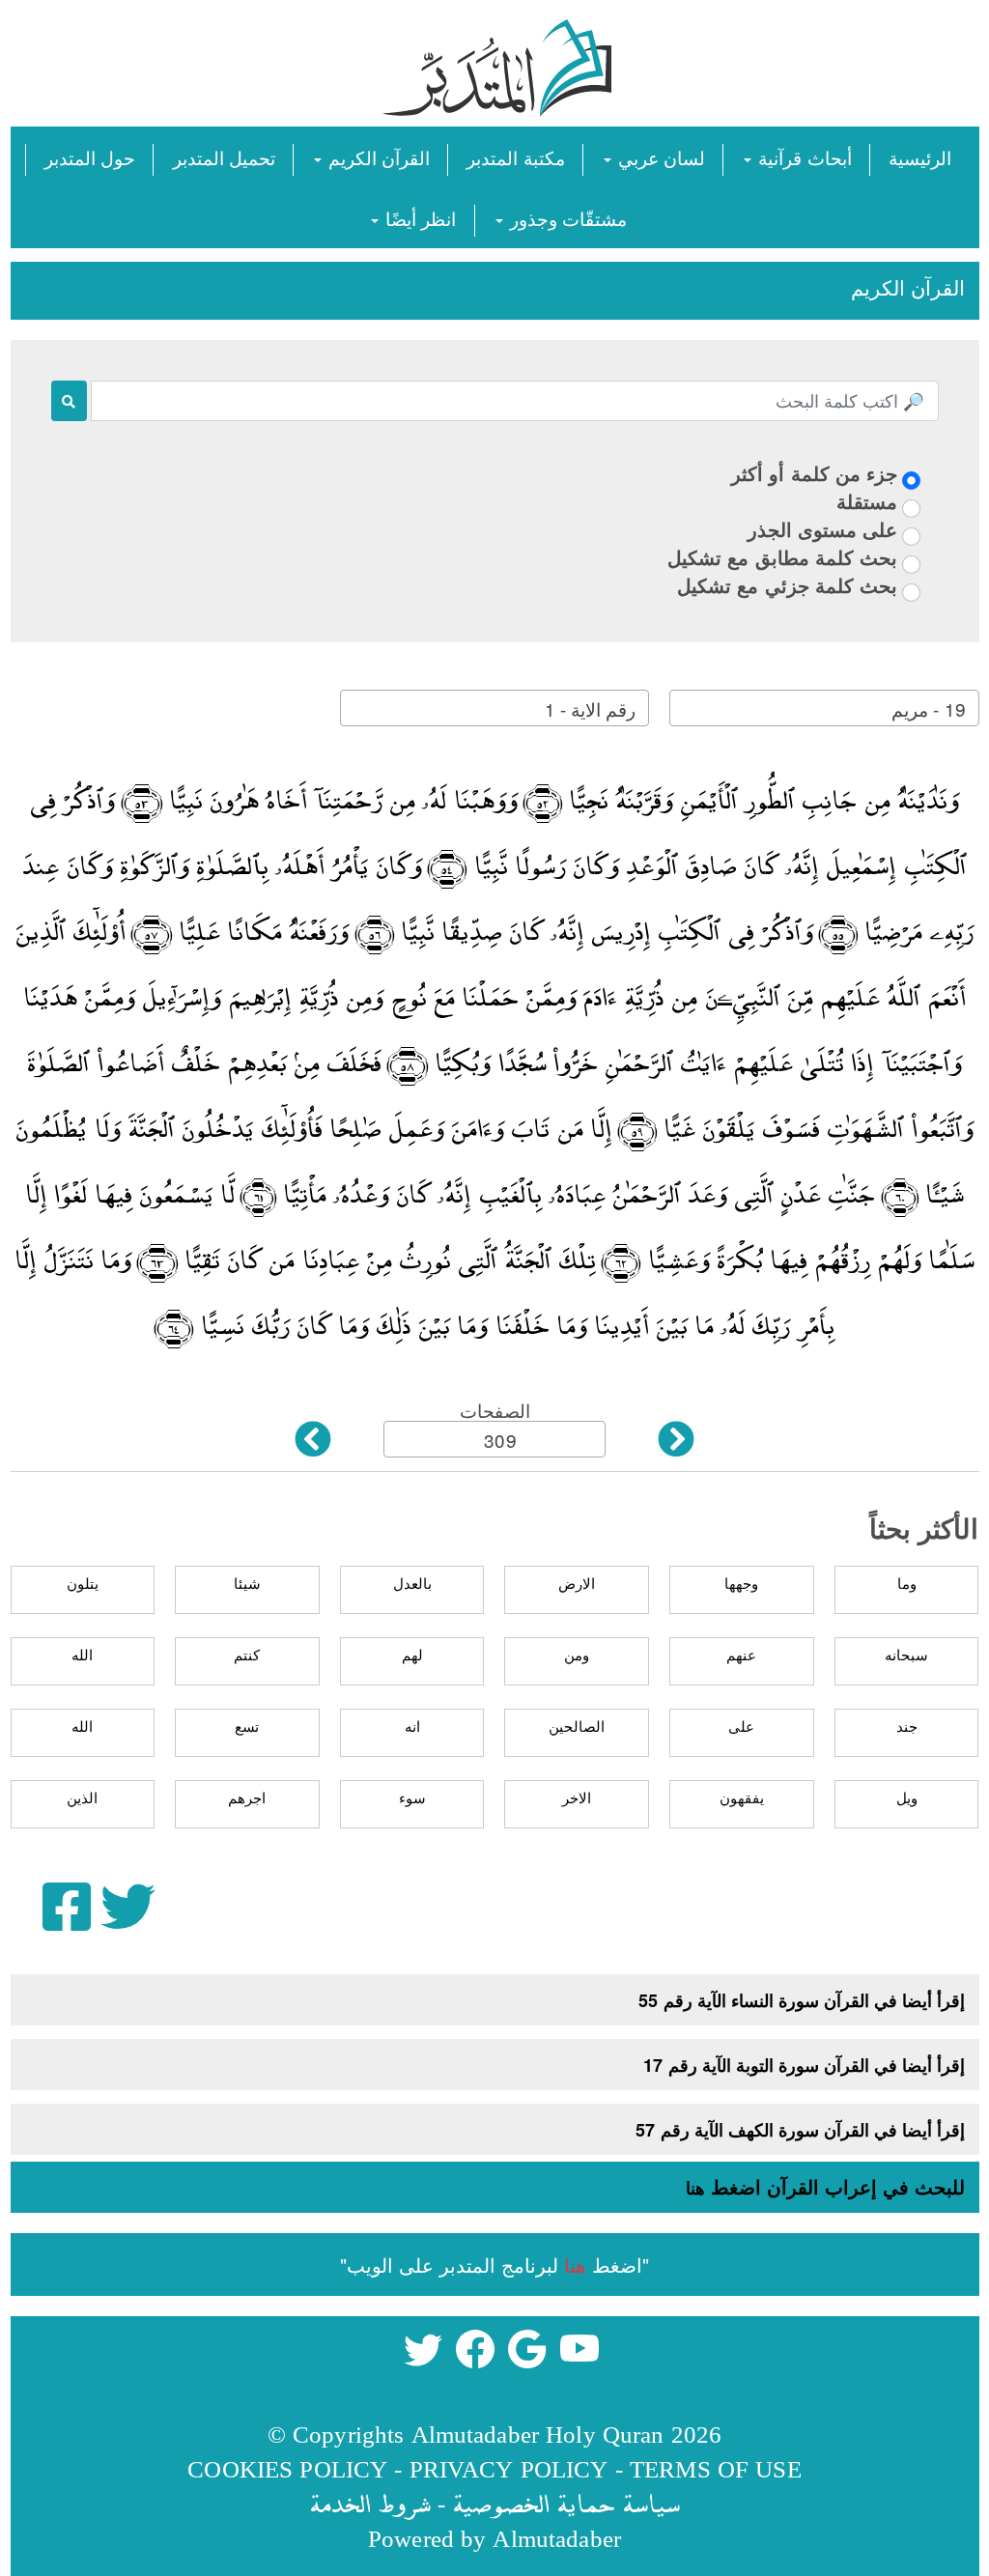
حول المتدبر (90, 157)
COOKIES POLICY (287, 2468)
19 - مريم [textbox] (928, 708)
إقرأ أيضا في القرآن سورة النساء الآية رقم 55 (802, 2000)
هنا (695, 2188)
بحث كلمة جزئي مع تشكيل (787, 585)
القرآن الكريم (377, 157)
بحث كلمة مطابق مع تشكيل (782, 557)
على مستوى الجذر (822, 529)
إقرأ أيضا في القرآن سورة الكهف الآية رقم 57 (800, 2130)
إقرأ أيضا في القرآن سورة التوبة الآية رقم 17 (804, 2065)
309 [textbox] (500, 1440)
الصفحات (495, 1410)
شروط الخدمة (370, 2503)
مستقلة (867, 501)
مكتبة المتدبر (515, 157)
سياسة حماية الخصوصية (566, 2503)
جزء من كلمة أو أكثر (814, 473)
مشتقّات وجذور (566, 218)
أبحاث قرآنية (802, 157)
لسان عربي (659, 157)
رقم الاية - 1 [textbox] (590, 708)
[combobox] (824, 708)
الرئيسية (920, 157)
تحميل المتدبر (224, 157)
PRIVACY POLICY (509, 2468)
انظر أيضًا (418, 218)
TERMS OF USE (716, 2468)
